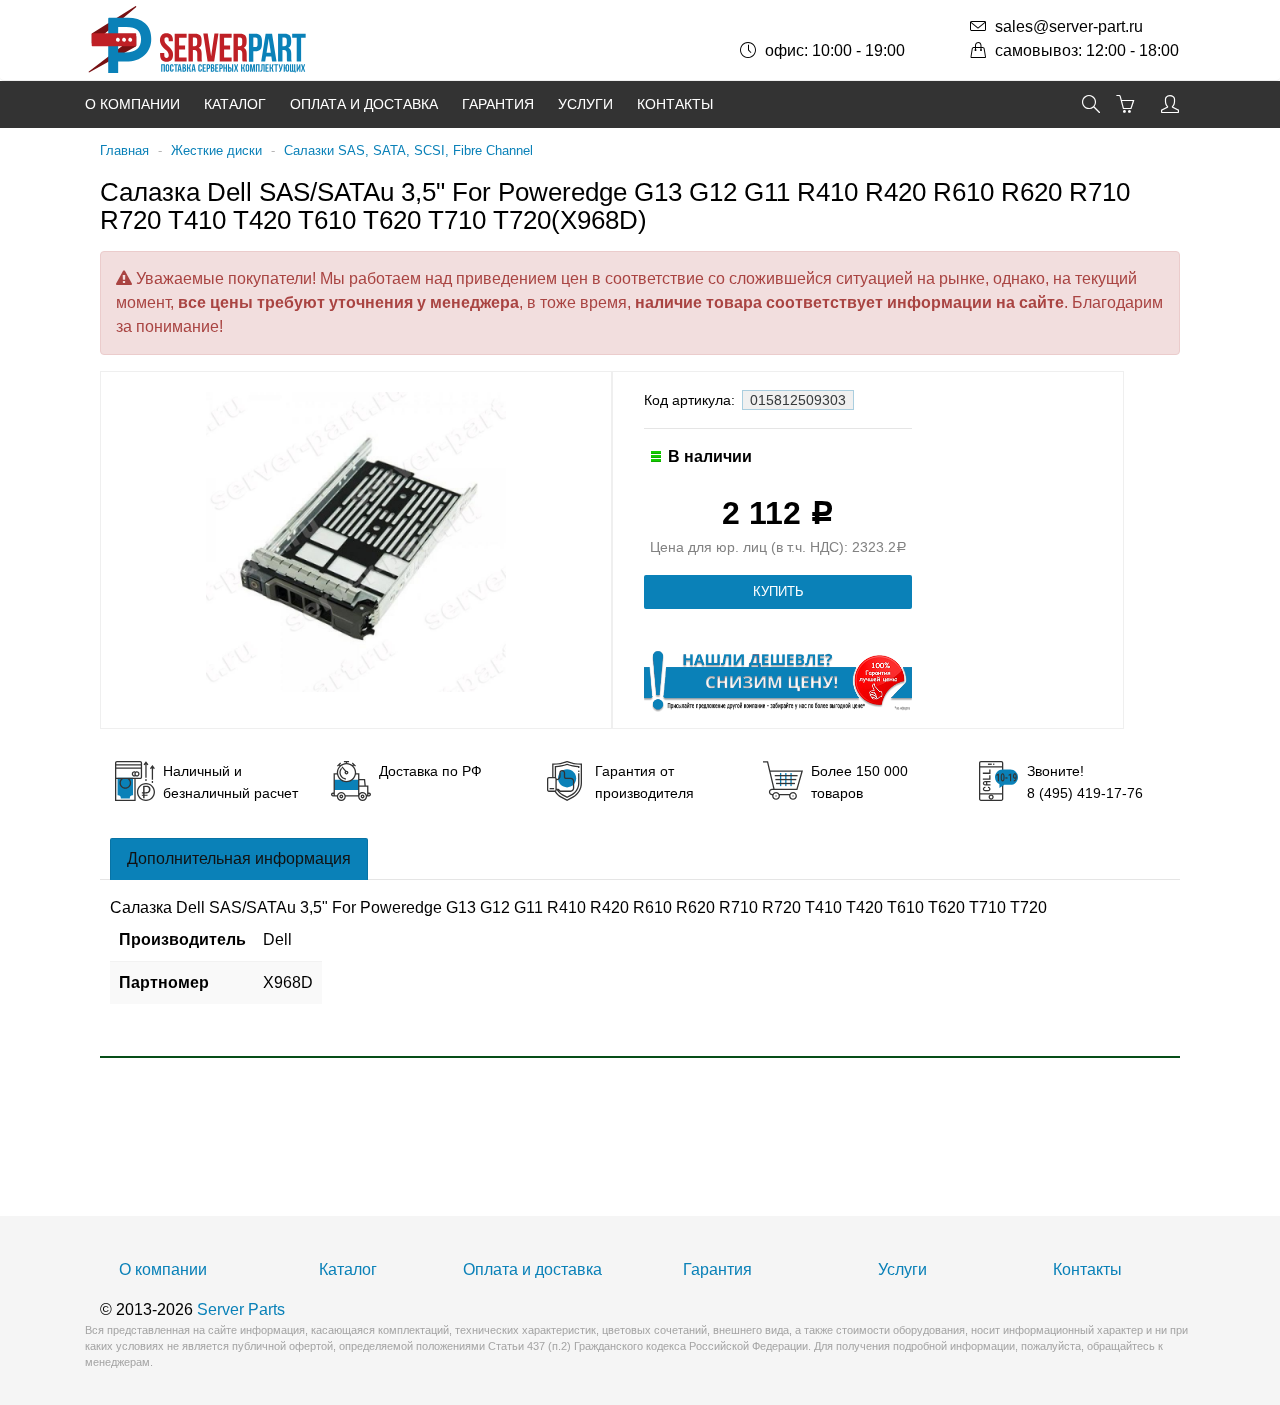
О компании (132, 104)
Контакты (675, 104)
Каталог (235, 104)
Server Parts (241, 1309)
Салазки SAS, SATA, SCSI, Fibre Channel (408, 150)
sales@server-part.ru (1069, 26)
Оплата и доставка (364, 104)
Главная (124, 150)
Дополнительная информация (239, 858)
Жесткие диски (216, 150)
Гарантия (498, 104)
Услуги (585, 104)
